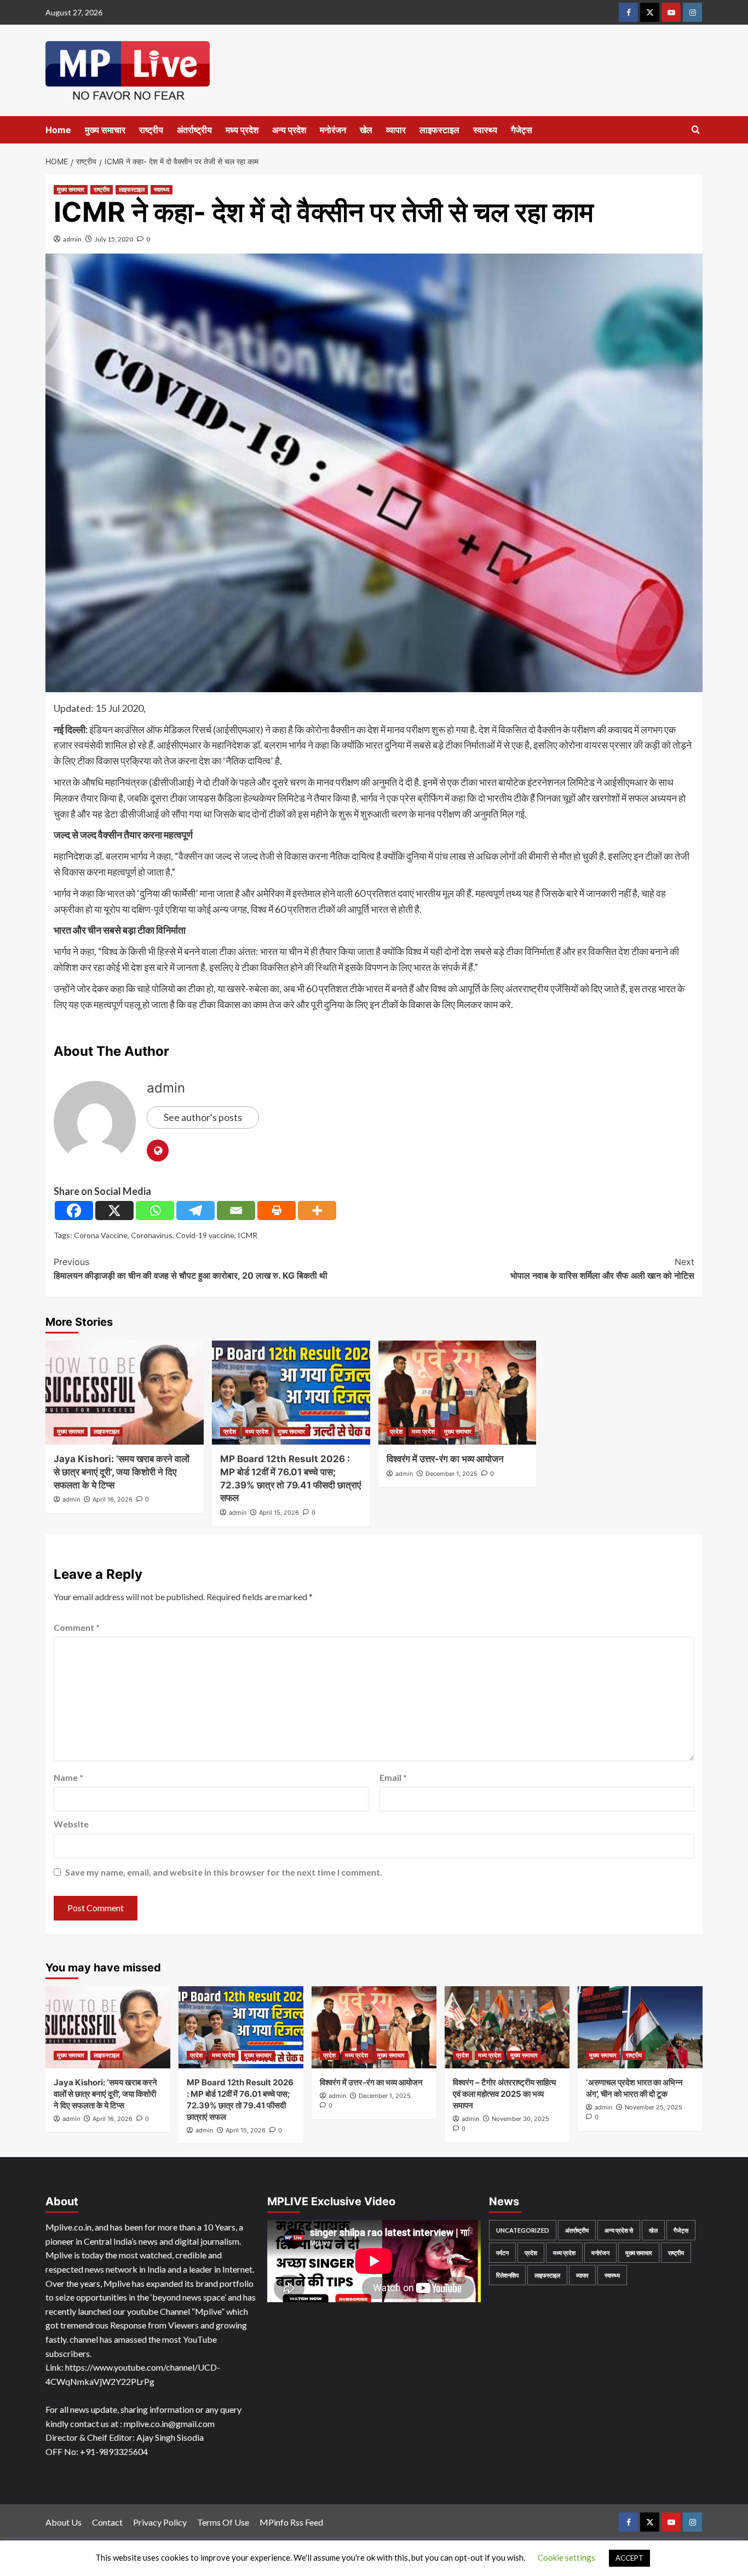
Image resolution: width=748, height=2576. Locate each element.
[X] (114, 1211)
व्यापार (396, 130)
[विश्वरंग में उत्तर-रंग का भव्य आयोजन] (458, 1393)
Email (393, 1777)
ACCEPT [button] (629, 2558)
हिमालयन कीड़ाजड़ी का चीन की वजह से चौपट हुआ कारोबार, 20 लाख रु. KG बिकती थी (191, 1269)
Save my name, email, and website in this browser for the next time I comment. (224, 1872)
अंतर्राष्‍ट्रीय (194, 130)
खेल (366, 130)
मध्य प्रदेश (242, 130)
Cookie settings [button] (566, 2557)
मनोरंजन (333, 130)
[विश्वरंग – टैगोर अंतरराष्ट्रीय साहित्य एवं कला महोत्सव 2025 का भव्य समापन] (507, 2027)
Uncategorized (523, 2230)
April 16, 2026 (113, 1499)
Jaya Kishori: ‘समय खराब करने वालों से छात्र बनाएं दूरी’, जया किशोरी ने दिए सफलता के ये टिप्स (122, 1472)
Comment (77, 1627)
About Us (64, 2522)
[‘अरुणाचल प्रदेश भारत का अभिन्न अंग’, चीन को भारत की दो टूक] (640, 2027)
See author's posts (203, 1117)
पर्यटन (502, 2253)
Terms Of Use (223, 2522)
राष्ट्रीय (151, 130)
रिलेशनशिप (507, 2275)
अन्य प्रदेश (289, 130)
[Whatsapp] (155, 1211)
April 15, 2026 (279, 1513)
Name (68, 1777)
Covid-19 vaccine (205, 1235)
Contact (107, 2522)
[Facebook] (74, 1211)
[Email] (236, 1211)
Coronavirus (152, 1235)
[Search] (696, 130)
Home (58, 130)
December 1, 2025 (451, 1474)
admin (72, 239)
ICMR (248, 1235)
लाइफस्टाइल (439, 130)
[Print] (277, 1211)
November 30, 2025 (520, 2119)
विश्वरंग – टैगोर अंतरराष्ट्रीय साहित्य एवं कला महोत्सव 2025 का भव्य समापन (504, 2094)
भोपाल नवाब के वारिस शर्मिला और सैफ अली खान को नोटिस (602, 1269)
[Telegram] (195, 1211)
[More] (317, 1211)
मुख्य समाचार (105, 130)
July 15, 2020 (114, 239)
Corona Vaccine (101, 1235)
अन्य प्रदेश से (619, 2230)
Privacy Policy (160, 2522)
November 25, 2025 (654, 2107)
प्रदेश (230, 1431)
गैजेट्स (522, 130)
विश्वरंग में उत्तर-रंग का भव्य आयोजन (445, 1459)
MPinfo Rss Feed (291, 2522)
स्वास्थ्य (485, 130)
